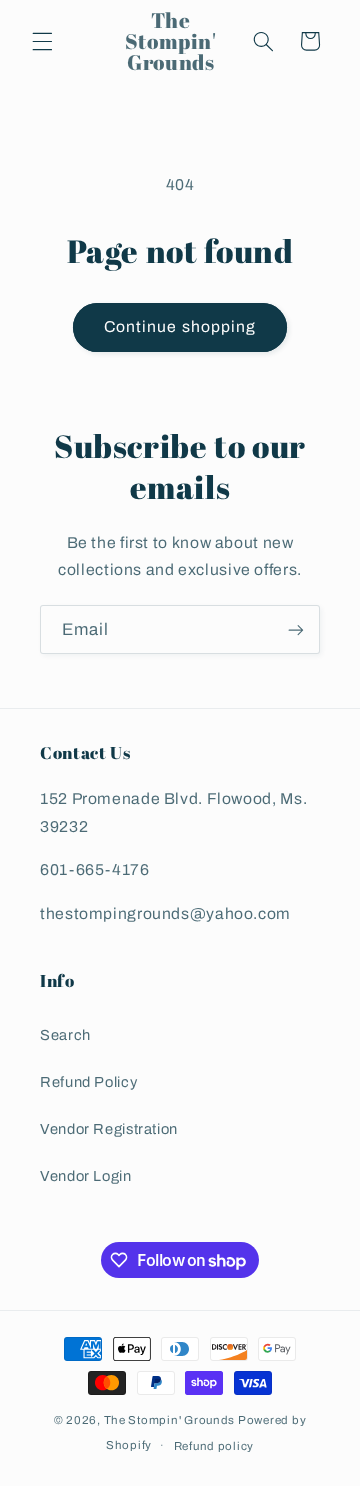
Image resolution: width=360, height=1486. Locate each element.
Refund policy (214, 1446)
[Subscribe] (296, 629)
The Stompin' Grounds (170, 1420)
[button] (42, 41)
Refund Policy (88, 1082)
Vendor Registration (109, 1129)
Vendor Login (86, 1176)
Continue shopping (180, 326)
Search (65, 1035)
